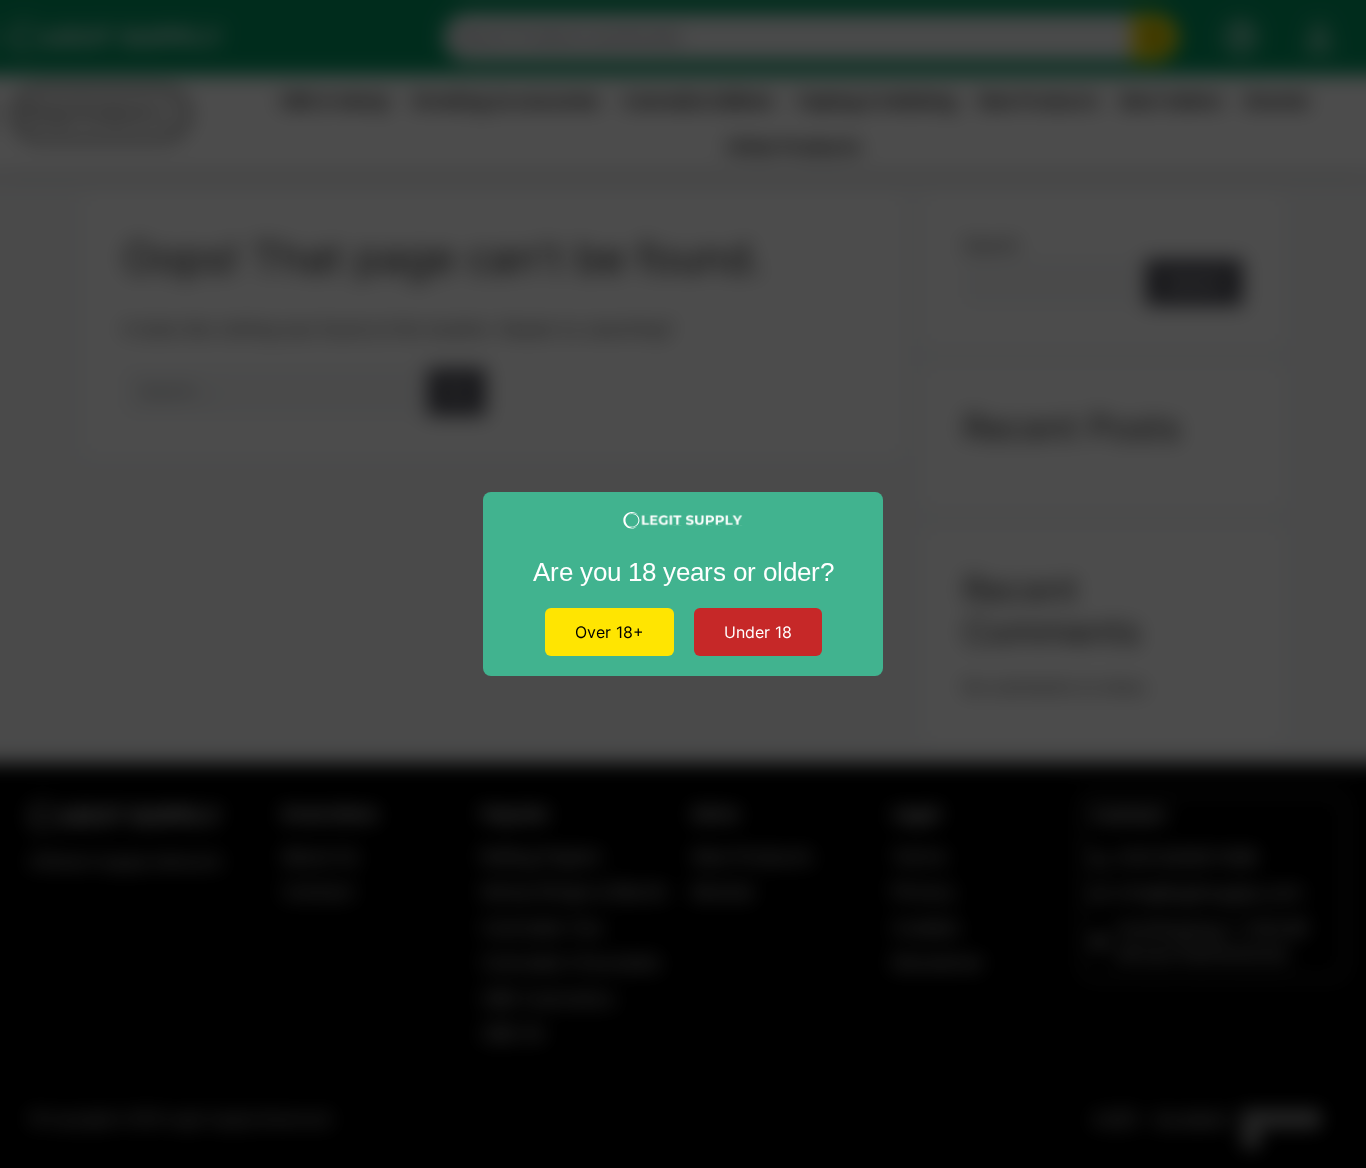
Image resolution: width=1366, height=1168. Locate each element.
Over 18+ (609, 632)
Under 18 (758, 632)
